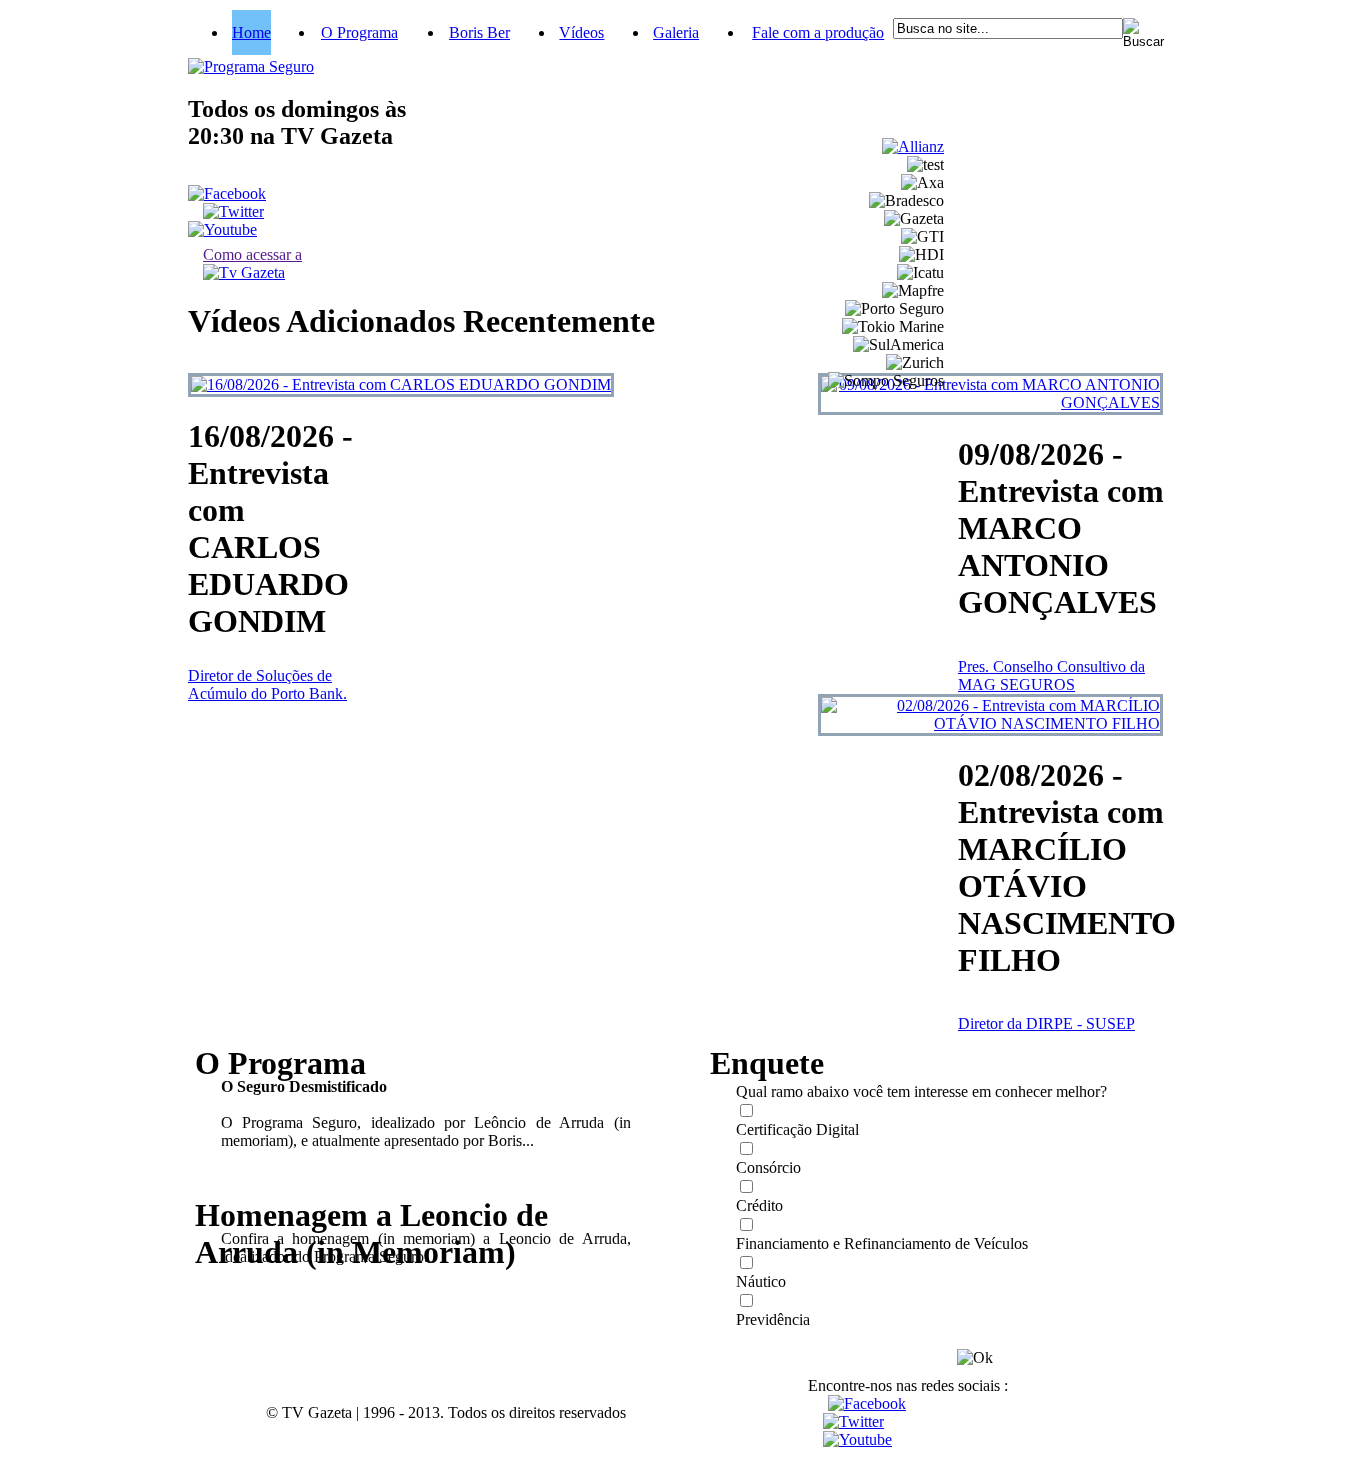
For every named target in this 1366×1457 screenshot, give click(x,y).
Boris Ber (479, 32)
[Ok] (975, 1358)
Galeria (676, 32)
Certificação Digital (797, 1129)
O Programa (359, 32)
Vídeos (581, 32)
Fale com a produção (818, 32)
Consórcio (768, 1167)
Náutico (761, 1281)
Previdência (773, 1319)
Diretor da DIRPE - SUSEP (1046, 1023)
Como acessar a (252, 254)
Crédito (759, 1205)
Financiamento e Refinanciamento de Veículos (882, 1243)
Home (251, 32)
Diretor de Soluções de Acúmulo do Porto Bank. (267, 684)
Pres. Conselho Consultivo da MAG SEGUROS (1051, 675)
